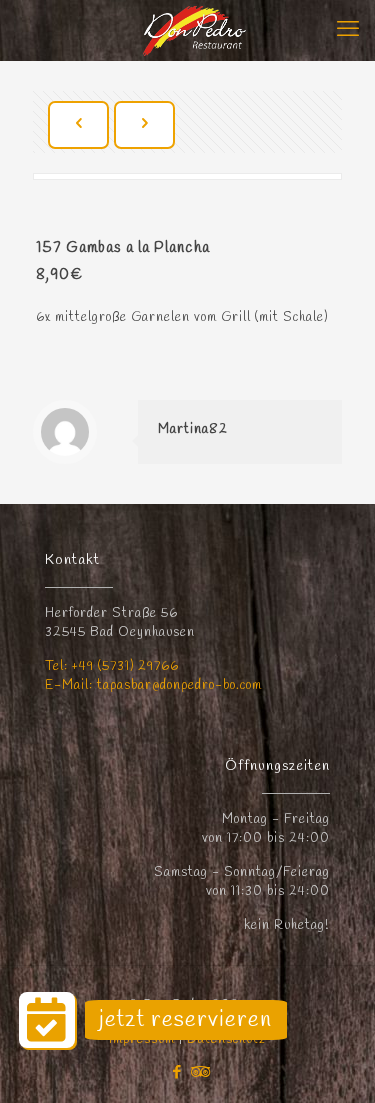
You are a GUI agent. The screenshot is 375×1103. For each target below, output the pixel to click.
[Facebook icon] (177, 1073)
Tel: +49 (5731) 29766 (112, 666)
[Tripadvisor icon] (198, 1073)
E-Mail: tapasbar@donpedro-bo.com (153, 685)
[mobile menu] (348, 30)
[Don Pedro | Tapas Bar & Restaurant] (195, 30)
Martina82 (193, 429)
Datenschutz (226, 1039)
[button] (47, 1020)
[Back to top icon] (334, 1062)
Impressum (144, 1039)
